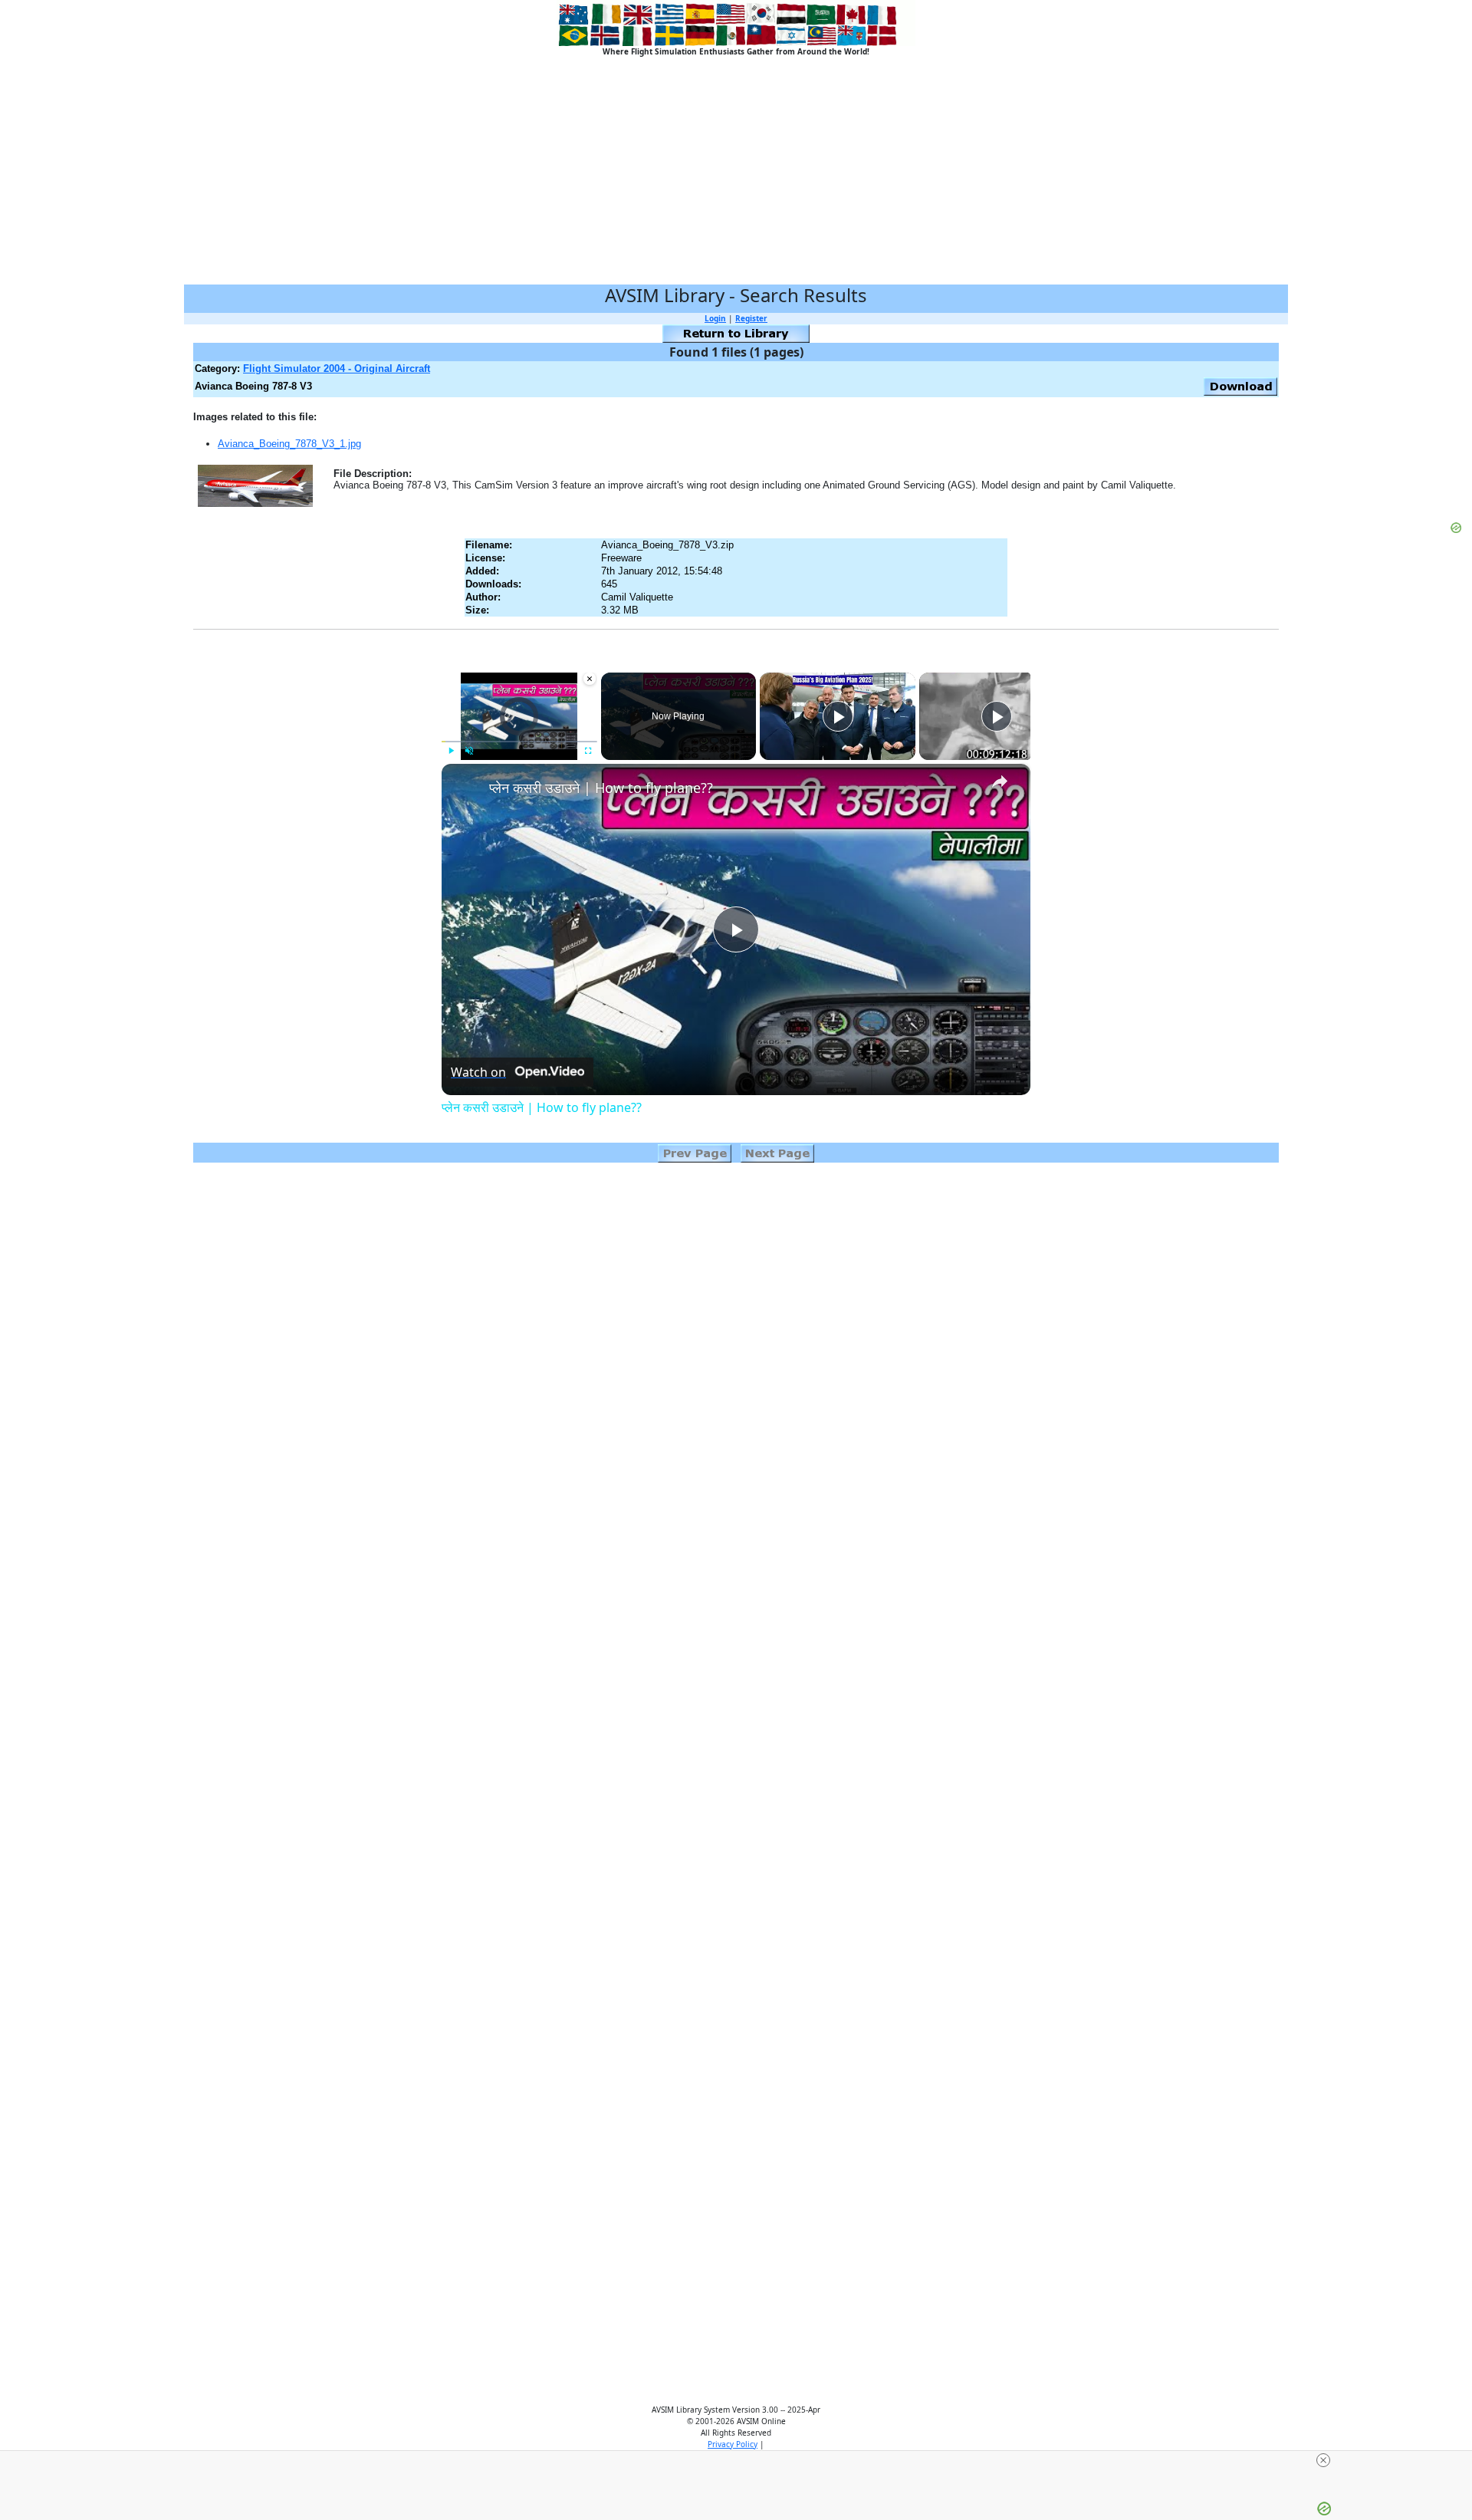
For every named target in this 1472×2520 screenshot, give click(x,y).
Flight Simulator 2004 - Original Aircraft (337, 368)
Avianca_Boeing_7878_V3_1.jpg (289, 444)
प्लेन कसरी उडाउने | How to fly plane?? (601, 788)
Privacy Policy (733, 2444)
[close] (1323, 2460)
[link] (466, 788)
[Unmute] (469, 751)
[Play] (451, 751)
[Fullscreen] (588, 751)
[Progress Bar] (519, 742)
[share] (1000, 781)
